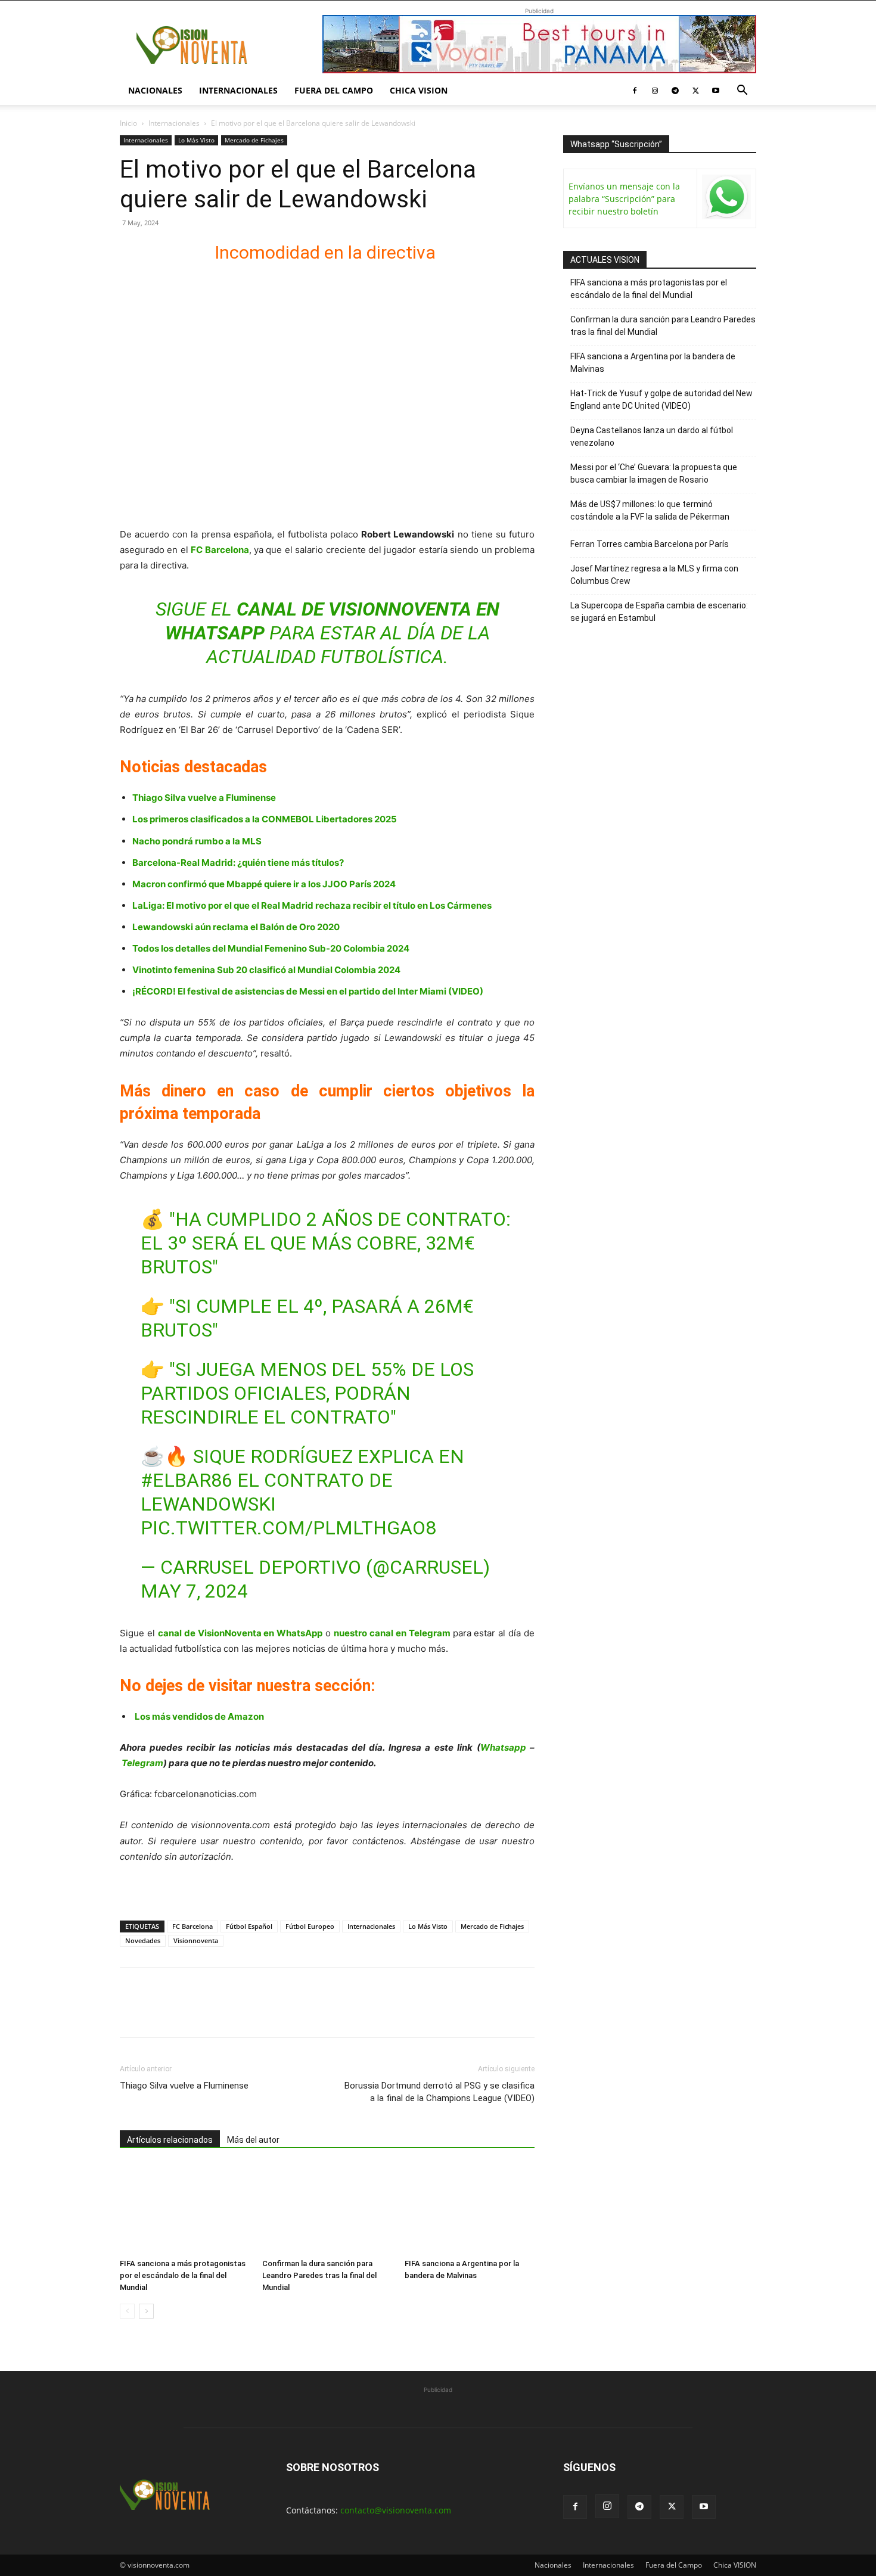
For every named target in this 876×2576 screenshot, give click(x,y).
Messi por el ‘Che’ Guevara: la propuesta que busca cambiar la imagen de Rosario (654, 473)
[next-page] (146, 2311)
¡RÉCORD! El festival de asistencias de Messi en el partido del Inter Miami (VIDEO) (308, 991)
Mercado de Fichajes (254, 140)
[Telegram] (675, 91)
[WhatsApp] (214, 2013)
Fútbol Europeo (310, 1926)
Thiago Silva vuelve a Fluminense (204, 798)
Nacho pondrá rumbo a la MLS (197, 841)
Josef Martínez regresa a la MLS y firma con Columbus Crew (654, 575)
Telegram (142, 1763)
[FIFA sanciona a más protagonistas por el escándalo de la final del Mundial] (185, 2209)
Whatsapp (503, 1747)
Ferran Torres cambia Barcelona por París (650, 544)
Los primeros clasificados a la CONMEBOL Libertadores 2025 (265, 819)
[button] (742, 91)
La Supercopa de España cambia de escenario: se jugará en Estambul (659, 612)
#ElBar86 (187, 1480)
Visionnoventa (196, 1940)
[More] (269, 2013)
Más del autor (253, 2140)
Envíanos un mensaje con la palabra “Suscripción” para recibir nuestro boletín (624, 199)
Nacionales (155, 90)
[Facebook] (635, 91)
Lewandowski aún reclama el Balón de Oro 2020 (236, 927)
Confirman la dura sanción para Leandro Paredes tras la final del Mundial (319, 2275)
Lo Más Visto (196, 140)
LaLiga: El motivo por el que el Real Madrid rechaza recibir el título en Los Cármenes (312, 905)
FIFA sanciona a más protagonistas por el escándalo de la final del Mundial (183, 2275)
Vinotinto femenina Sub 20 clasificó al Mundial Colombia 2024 (266, 970)
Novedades (143, 1940)
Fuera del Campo (334, 90)
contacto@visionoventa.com (396, 2510)
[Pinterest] (187, 2013)
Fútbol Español (249, 1926)
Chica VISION (419, 90)
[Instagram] (655, 91)
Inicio (128, 123)
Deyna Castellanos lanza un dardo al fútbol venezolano (652, 436)
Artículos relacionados (170, 2140)
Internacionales (238, 90)
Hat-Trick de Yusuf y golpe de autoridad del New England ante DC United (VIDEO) (661, 400)
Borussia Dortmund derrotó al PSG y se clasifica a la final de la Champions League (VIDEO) (439, 2092)
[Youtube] (716, 91)
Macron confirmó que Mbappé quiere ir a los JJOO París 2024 (264, 884)
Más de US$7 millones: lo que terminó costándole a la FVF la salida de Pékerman (650, 510)
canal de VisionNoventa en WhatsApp (240, 1633)
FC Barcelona (192, 1926)
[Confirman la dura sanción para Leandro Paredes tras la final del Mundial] (327, 2209)
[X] (695, 91)
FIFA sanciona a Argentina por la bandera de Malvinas (653, 363)
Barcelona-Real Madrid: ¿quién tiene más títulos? (238, 863)
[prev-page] (127, 2311)
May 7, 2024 (194, 1591)
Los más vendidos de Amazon (199, 1716)
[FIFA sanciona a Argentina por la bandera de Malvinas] (470, 2209)
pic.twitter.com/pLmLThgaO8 (288, 1528)
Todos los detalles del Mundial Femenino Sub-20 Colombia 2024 (271, 948)
